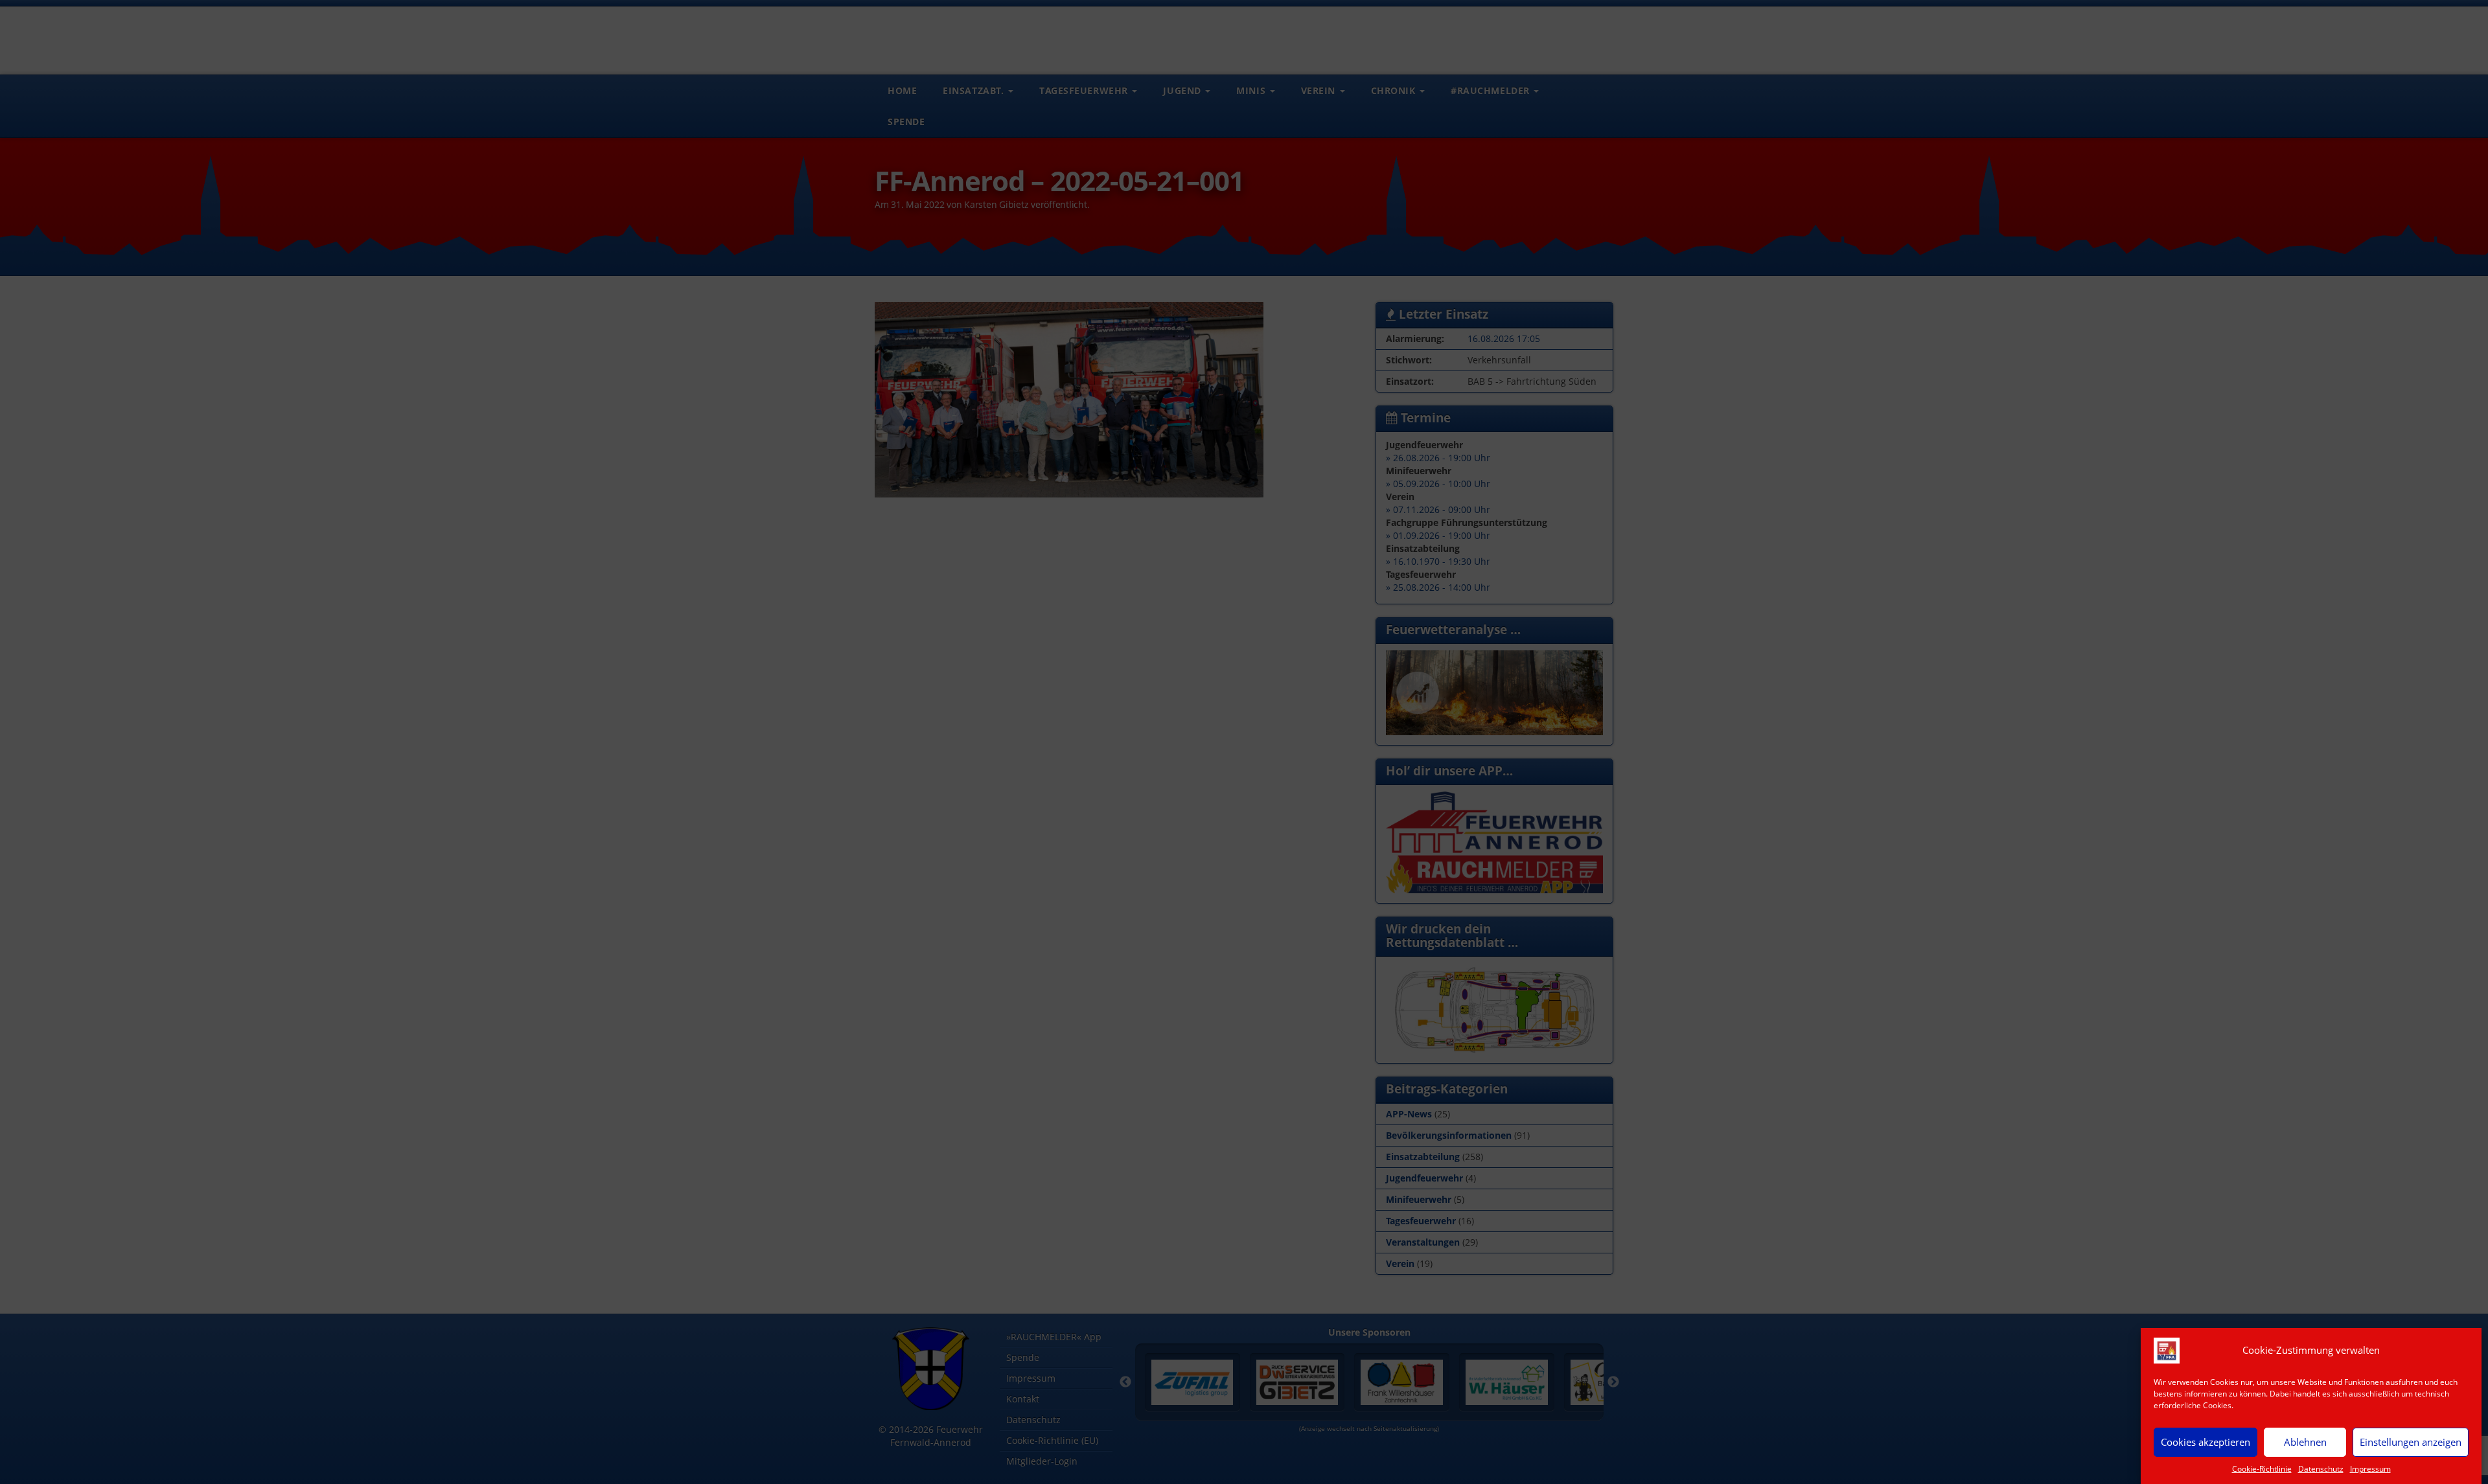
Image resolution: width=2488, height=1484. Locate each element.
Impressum (2370, 1469)
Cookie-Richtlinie (2262, 1469)
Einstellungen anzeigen (2411, 1442)
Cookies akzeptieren (2206, 1442)
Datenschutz (2321, 1469)
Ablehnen (2305, 1442)
